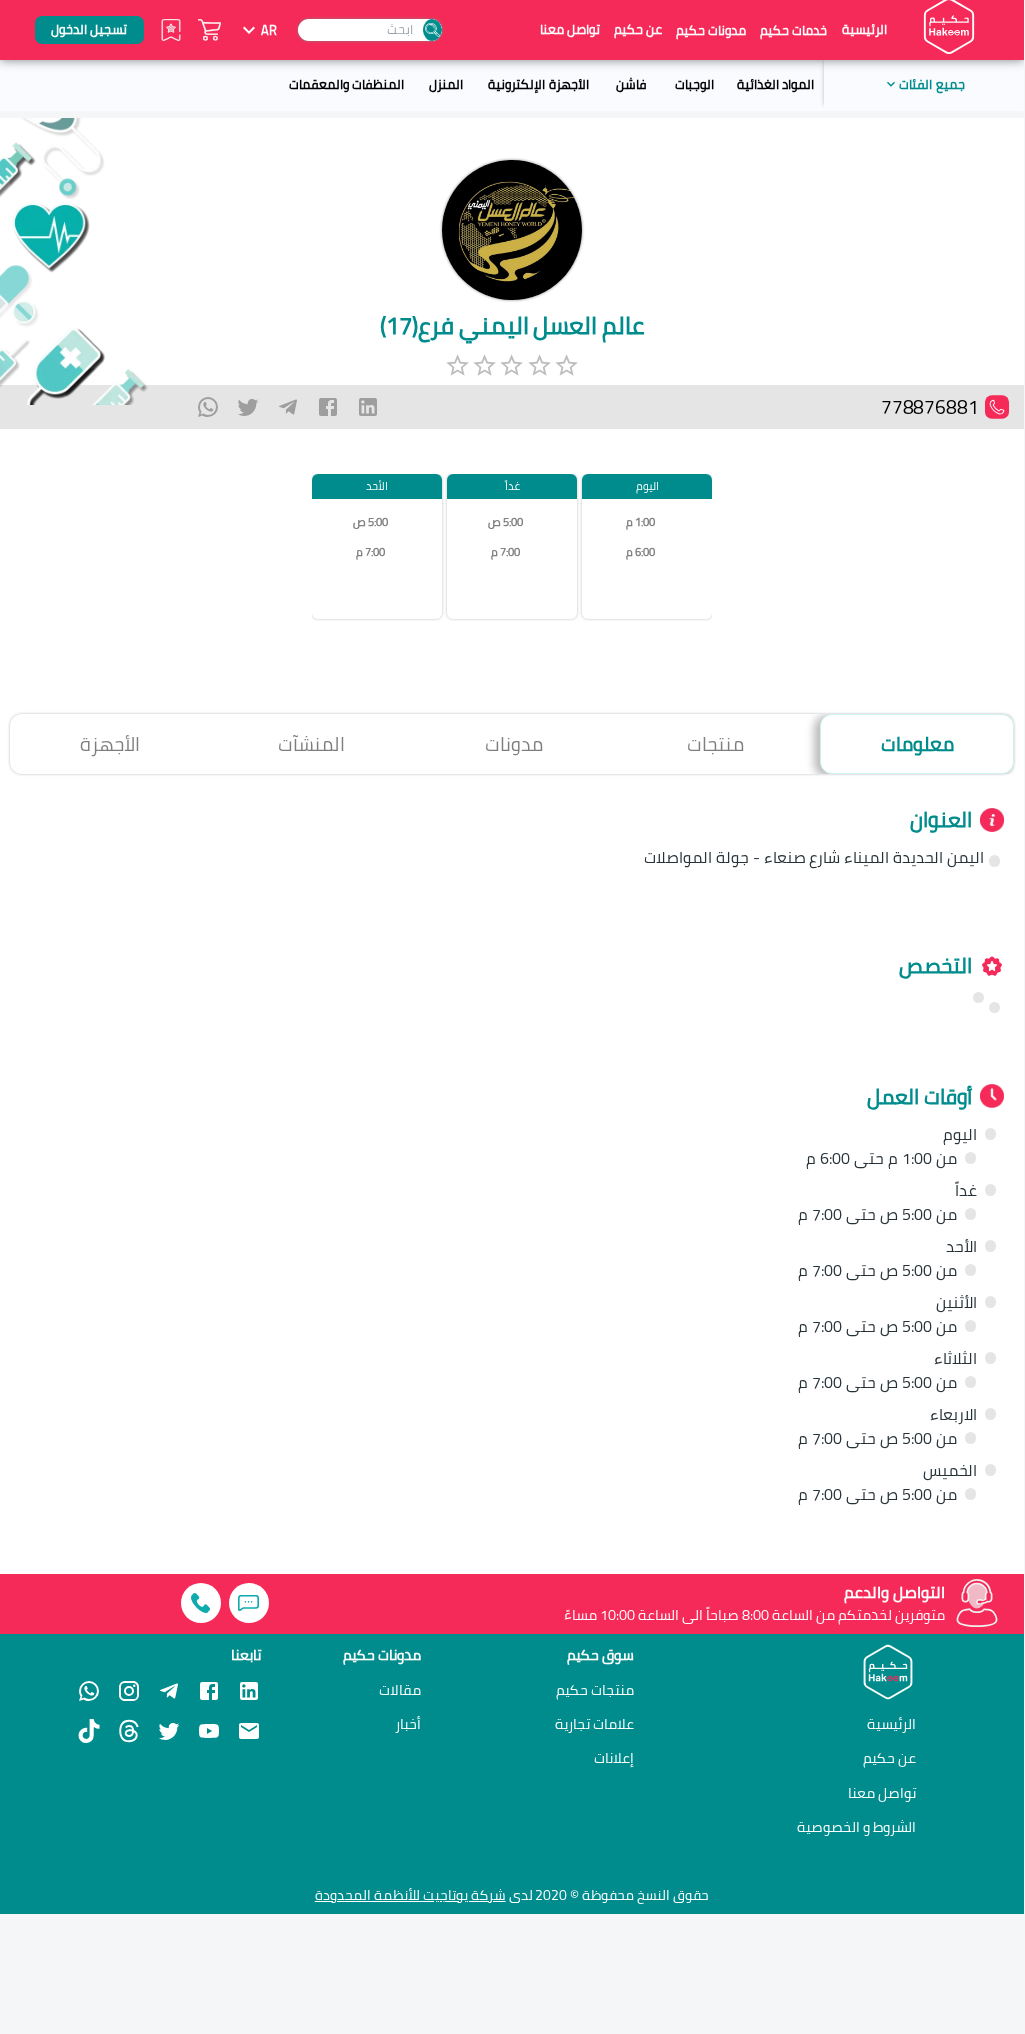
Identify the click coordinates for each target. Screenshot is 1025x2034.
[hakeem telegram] (169, 1691)
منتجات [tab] (715, 744)
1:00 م (640, 522)
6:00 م (640, 552)
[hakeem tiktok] (89, 1731)
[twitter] (248, 407)
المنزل (446, 84)
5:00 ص (505, 522)
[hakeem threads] (129, 1731)
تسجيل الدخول (89, 29)
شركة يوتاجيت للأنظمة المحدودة (410, 1895)
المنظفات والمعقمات (346, 84)
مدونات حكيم (711, 30)
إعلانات (614, 1758)
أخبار (408, 1724)
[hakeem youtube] (209, 1731)
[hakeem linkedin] (249, 1689)
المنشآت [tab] (311, 744)
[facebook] (328, 407)
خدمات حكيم (793, 30)
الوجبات (694, 84)
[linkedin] (368, 407)
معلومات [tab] (917, 744)
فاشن (631, 84)
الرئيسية (864, 29)
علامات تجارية (594, 1724)
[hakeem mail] (249, 1731)
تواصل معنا (570, 29)
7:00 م (505, 552)
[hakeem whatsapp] (89, 1691)
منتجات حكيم (595, 1690)
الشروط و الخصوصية (856, 1826)
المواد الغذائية (775, 84)
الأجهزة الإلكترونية (538, 84)
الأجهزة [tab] (110, 744)
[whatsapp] (208, 407)
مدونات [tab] (514, 744)
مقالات (400, 1690)
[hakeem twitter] (169, 1731)
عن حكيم (638, 29)
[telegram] (288, 407)
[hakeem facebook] (209, 1691)
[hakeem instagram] (129, 1691)
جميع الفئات (931, 84)
